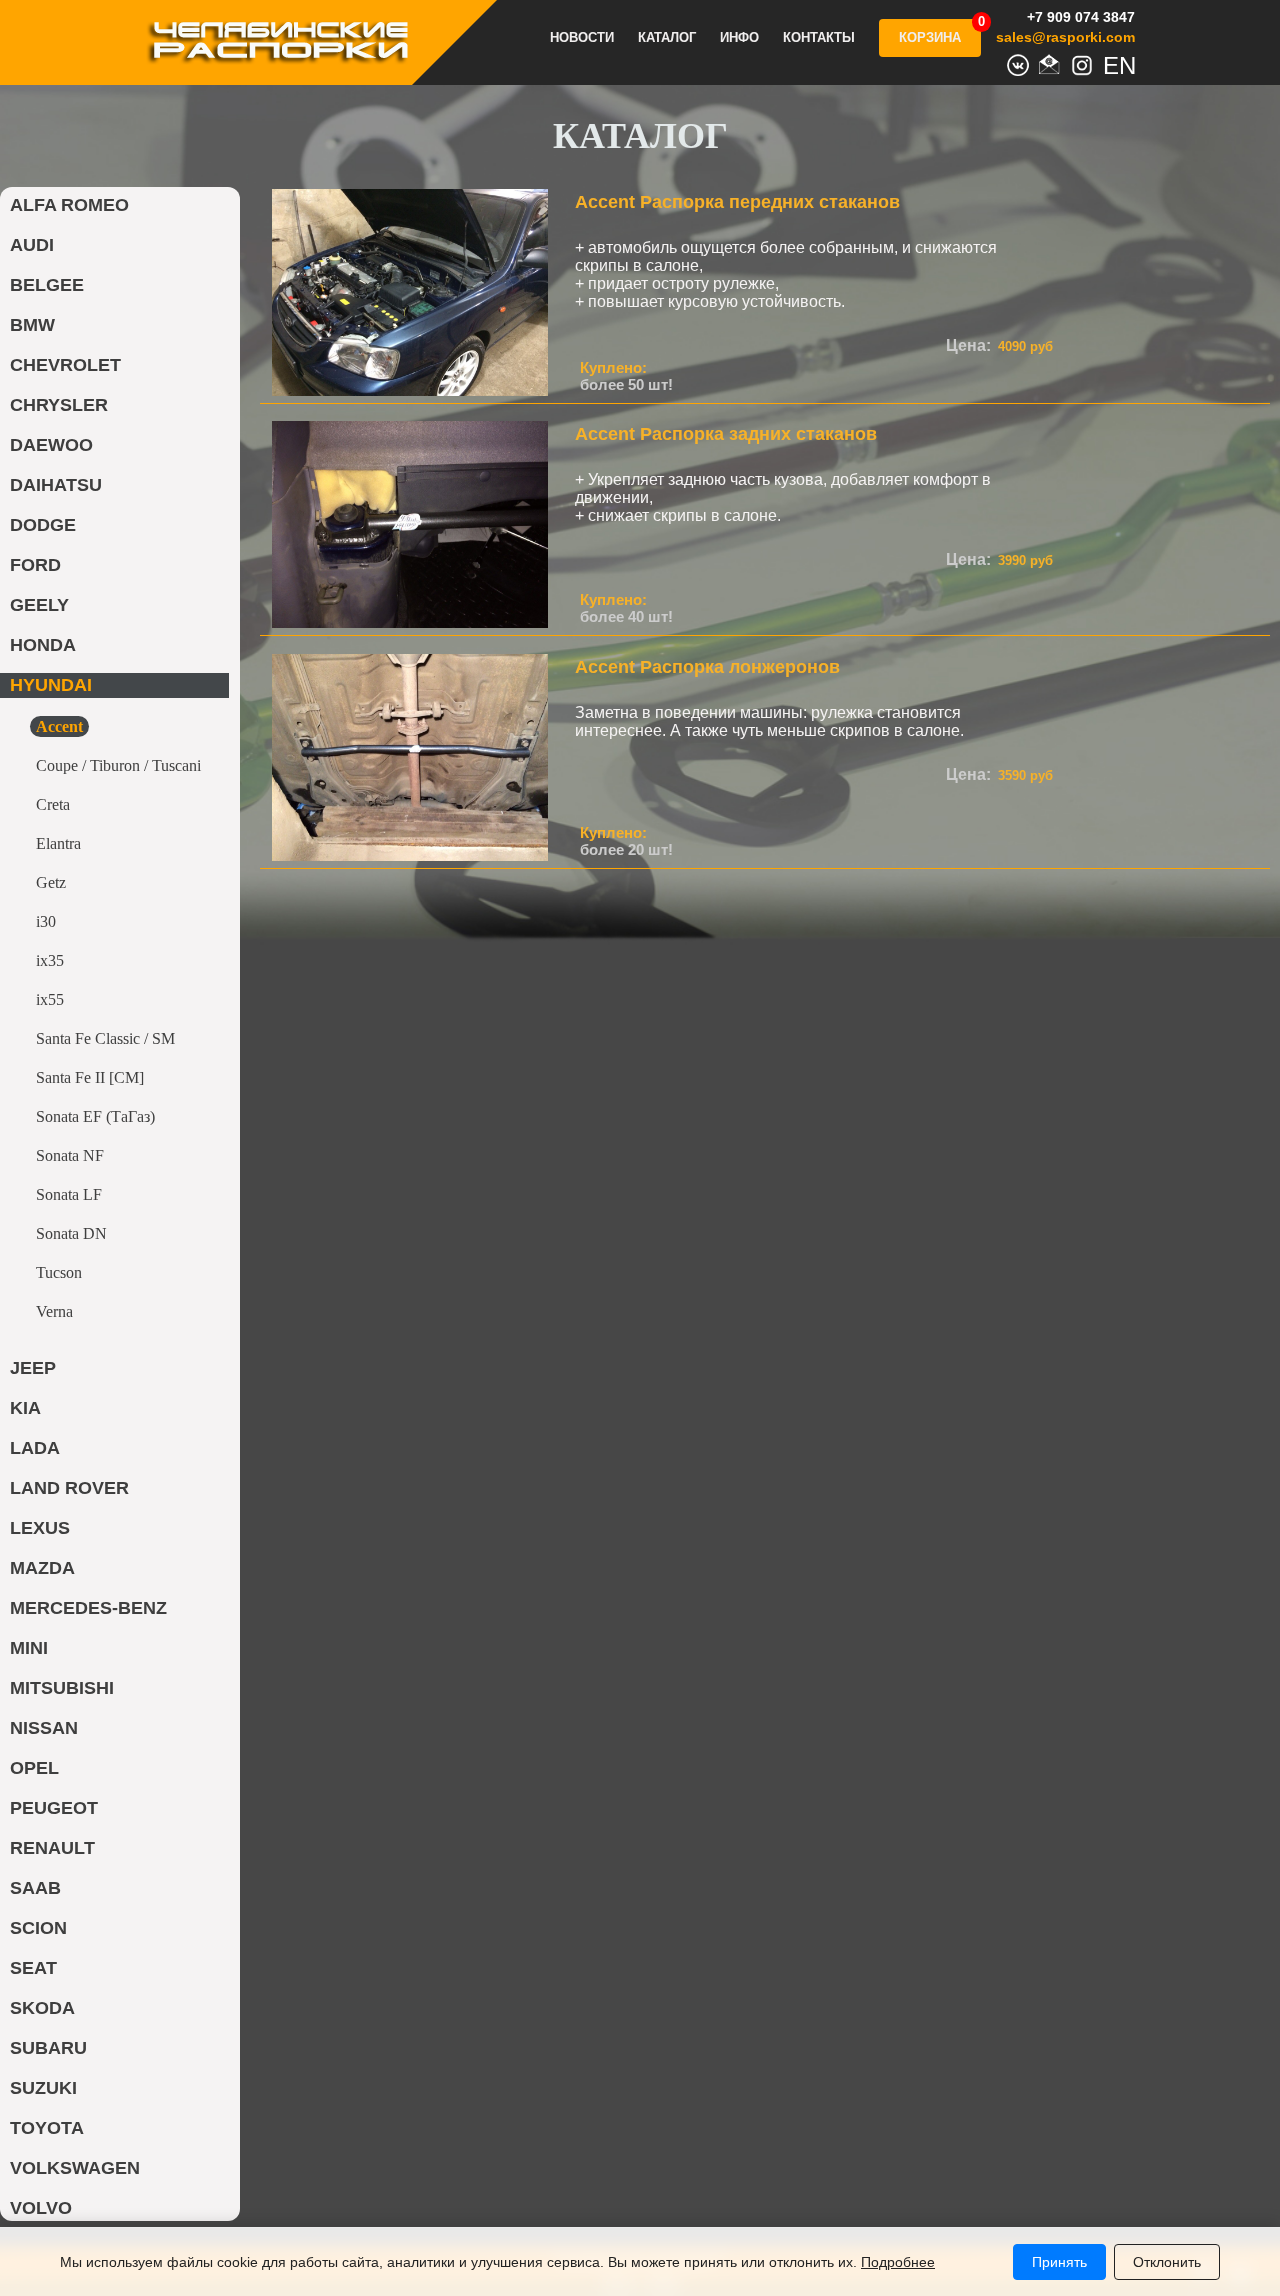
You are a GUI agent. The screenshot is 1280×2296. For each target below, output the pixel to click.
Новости (582, 38)
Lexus (40, 1528)
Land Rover (69, 1488)
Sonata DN (71, 1233)
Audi (32, 245)
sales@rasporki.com (1065, 37)
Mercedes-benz (88, 1608)
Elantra (58, 843)
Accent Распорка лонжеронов (707, 667)
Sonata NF (70, 1155)
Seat (33, 1968)
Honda (43, 645)
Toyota (47, 2128)
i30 (46, 921)
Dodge (43, 525)
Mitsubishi (62, 1688)
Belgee (47, 285)
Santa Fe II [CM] (90, 1077)
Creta (53, 804)
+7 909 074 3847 (1081, 17)
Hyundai (51, 685)
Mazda (42, 1568)
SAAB (35, 1888)
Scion (38, 1928)
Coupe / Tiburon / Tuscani (118, 765)
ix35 (50, 960)
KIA (25, 1408)
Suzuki (43, 2088)
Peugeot (54, 1808)
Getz (51, 882)
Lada (35, 1448)
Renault (52, 1848)
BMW (32, 325)
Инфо (739, 38)
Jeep (33, 1368)
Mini (29, 1648)
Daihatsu (56, 485)
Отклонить (1167, 2262)
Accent (59, 726)
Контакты (819, 38)
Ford (35, 565)
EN (1114, 63)
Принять (1059, 2262)
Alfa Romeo (69, 205)
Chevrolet (65, 365)
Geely (39, 605)
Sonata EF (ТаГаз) (95, 1116)
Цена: (968, 345)
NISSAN (44, 1728)
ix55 (50, 999)
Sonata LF (69, 1194)
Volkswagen (75, 2168)
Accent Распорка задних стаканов (726, 434)
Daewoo (51, 445)
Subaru (48, 2048)
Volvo (41, 2208)
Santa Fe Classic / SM (105, 1038)
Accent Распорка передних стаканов (737, 202)
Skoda (42, 2008)
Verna (54, 1311)
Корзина (930, 37)
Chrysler (59, 405)
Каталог (667, 38)
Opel (34, 1768)
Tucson (59, 1272)
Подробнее (898, 2262)
